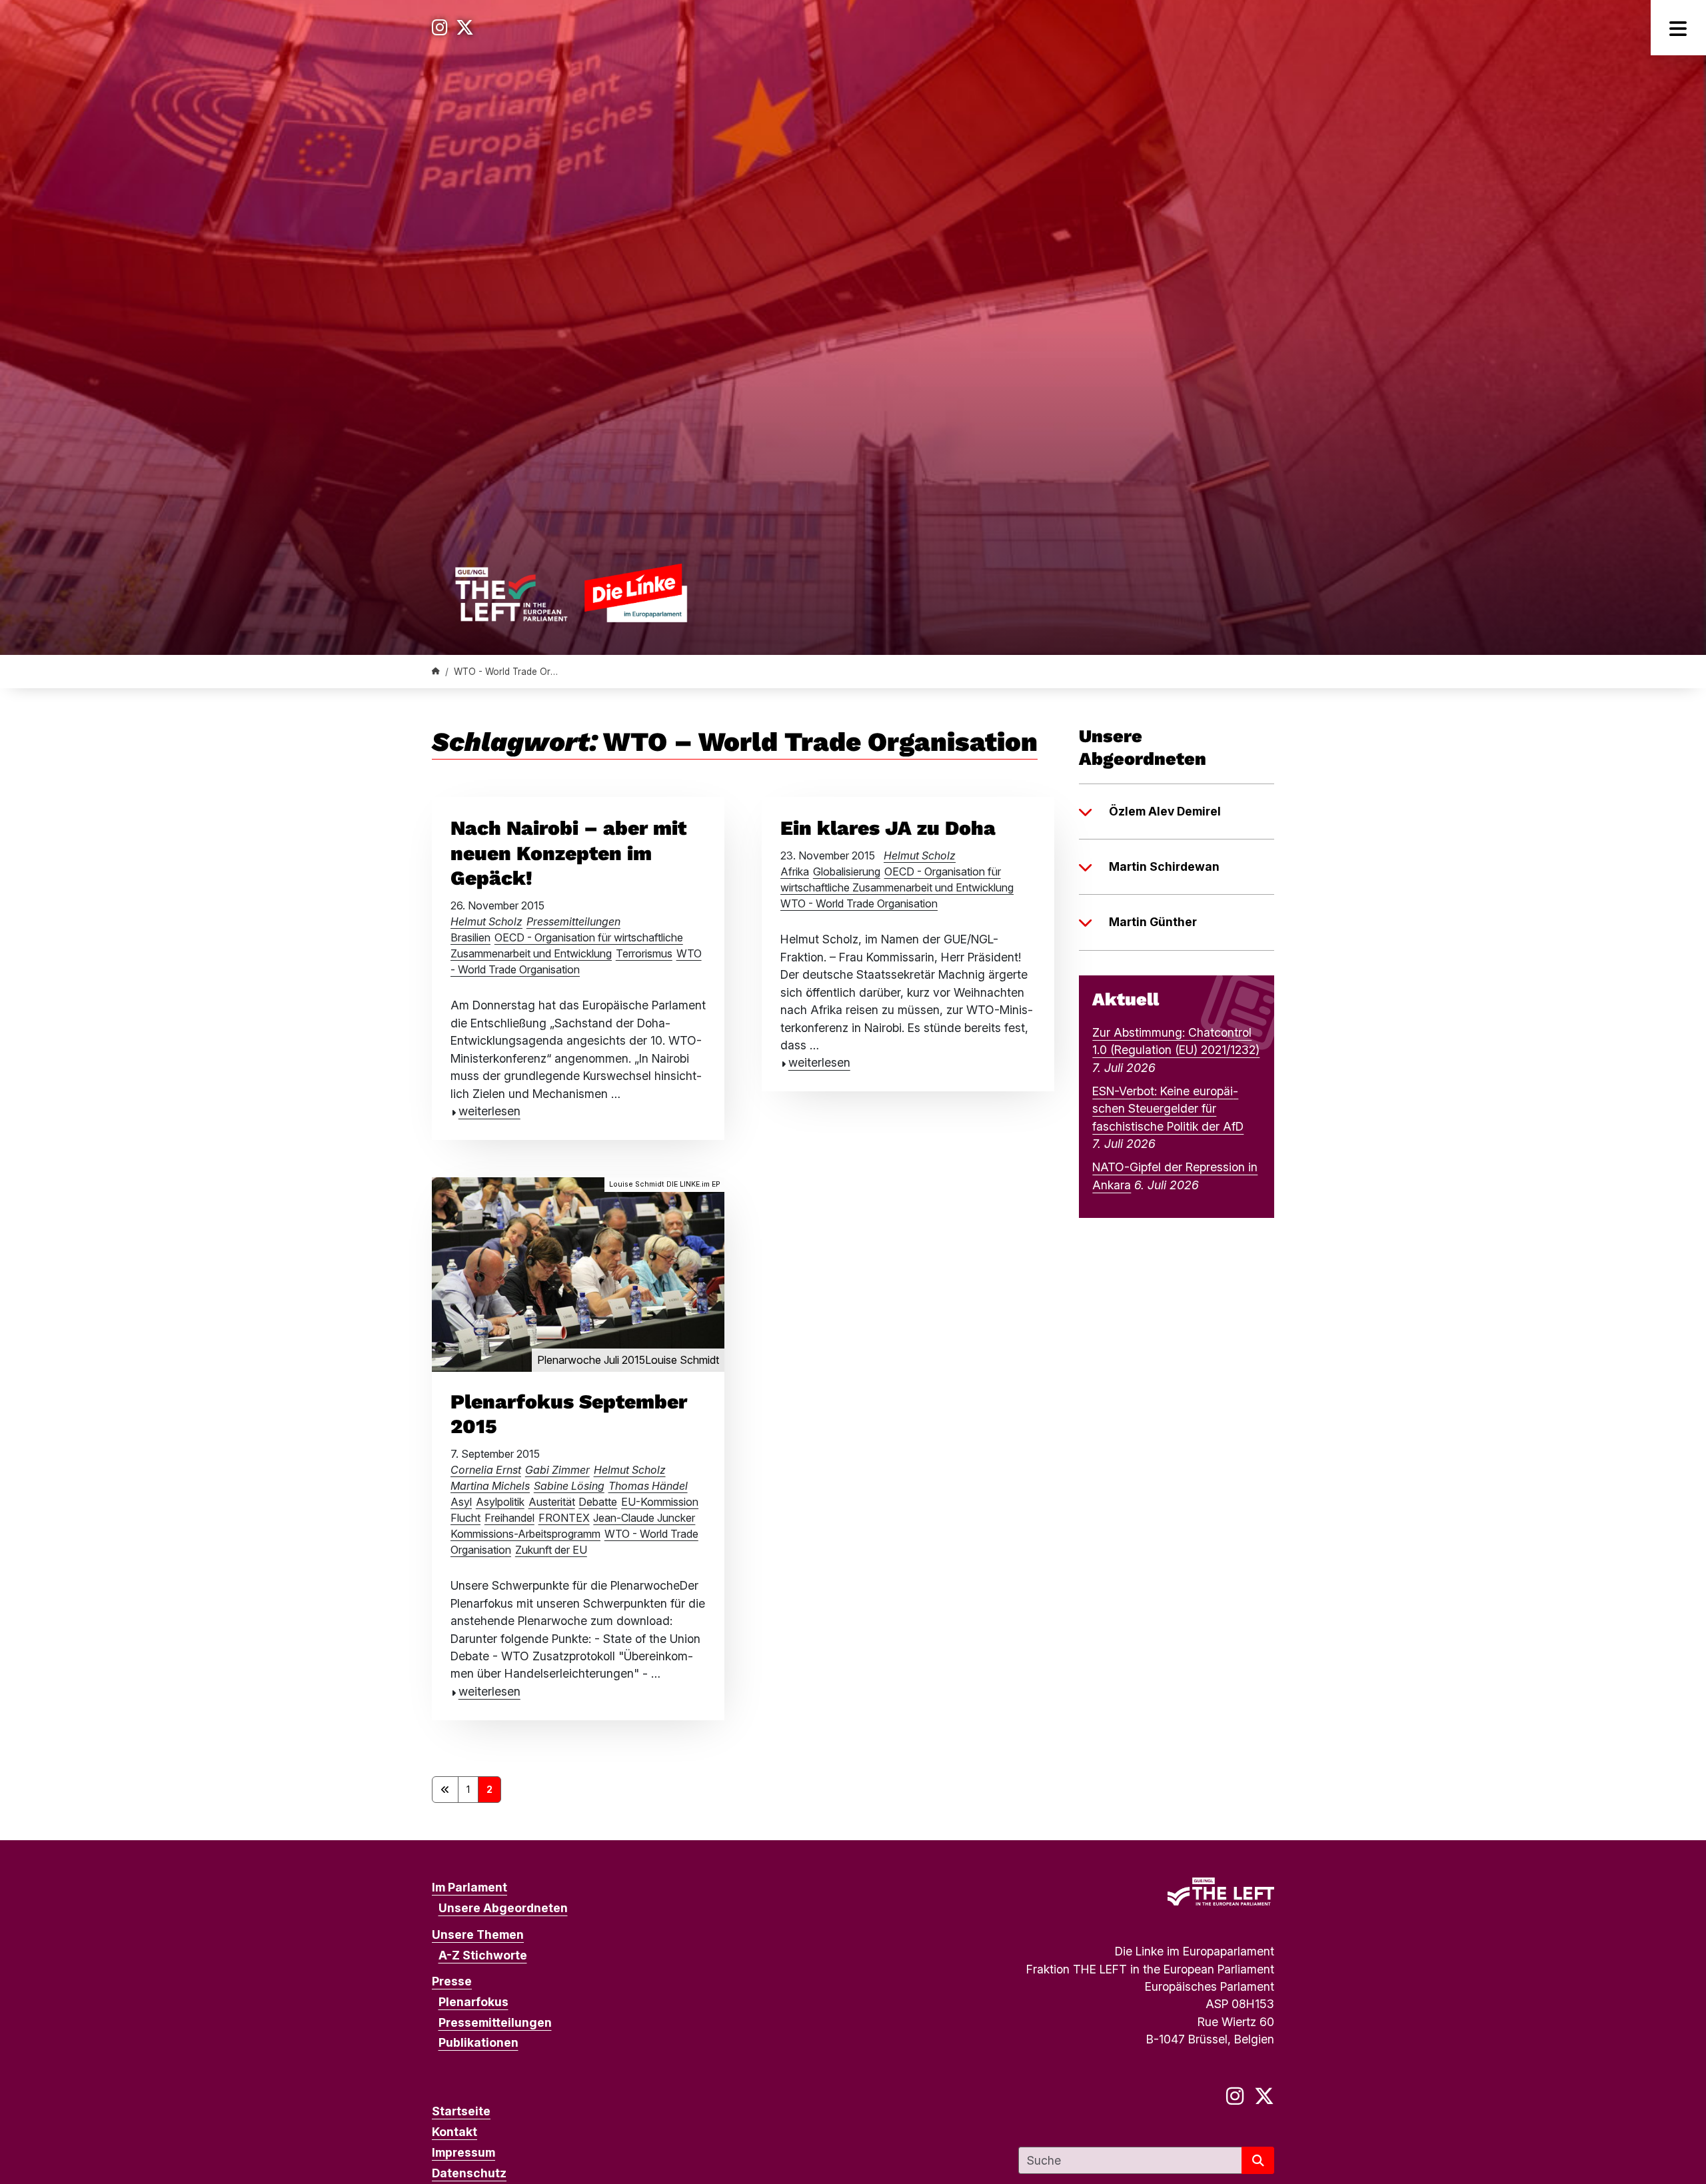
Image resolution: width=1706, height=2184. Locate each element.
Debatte (598, 1502)
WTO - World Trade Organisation (859, 903)
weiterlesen (489, 1111)
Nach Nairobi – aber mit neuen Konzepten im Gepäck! (568, 853)
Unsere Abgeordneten (503, 1908)
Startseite (461, 2111)
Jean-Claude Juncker (644, 1518)
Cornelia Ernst (486, 1470)
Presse (452, 1981)
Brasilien (470, 937)
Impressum (463, 2152)
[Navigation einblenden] (1678, 28)
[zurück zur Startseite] (571, 593)
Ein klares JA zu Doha (888, 828)
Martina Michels (490, 1486)
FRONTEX (564, 1518)
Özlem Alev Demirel (1165, 811)
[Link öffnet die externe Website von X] (465, 28)
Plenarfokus (473, 2002)
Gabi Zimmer (557, 1470)
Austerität (552, 1502)
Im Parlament (469, 1887)
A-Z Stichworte (483, 1955)
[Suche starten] (1258, 2160)
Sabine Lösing (569, 1486)
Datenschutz (469, 2173)
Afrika (795, 871)
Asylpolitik (500, 1502)
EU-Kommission (660, 1502)
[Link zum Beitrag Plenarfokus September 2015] (578, 1274)
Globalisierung (847, 871)
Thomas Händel (648, 1486)
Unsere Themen (478, 1934)
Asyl (461, 1502)
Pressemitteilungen (573, 921)
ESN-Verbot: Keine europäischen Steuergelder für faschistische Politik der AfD (1168, 1109)
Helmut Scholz (486, 921)
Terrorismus (644, 953)
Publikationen (478, 2042)
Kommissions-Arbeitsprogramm (525, 1534)
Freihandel (509, 1518)
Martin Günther (1153, 922)
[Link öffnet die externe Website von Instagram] (440, 28)
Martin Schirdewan (1164, 866)
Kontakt (454, 2132)
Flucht (465, 1518)
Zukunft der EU (551, 1550)
